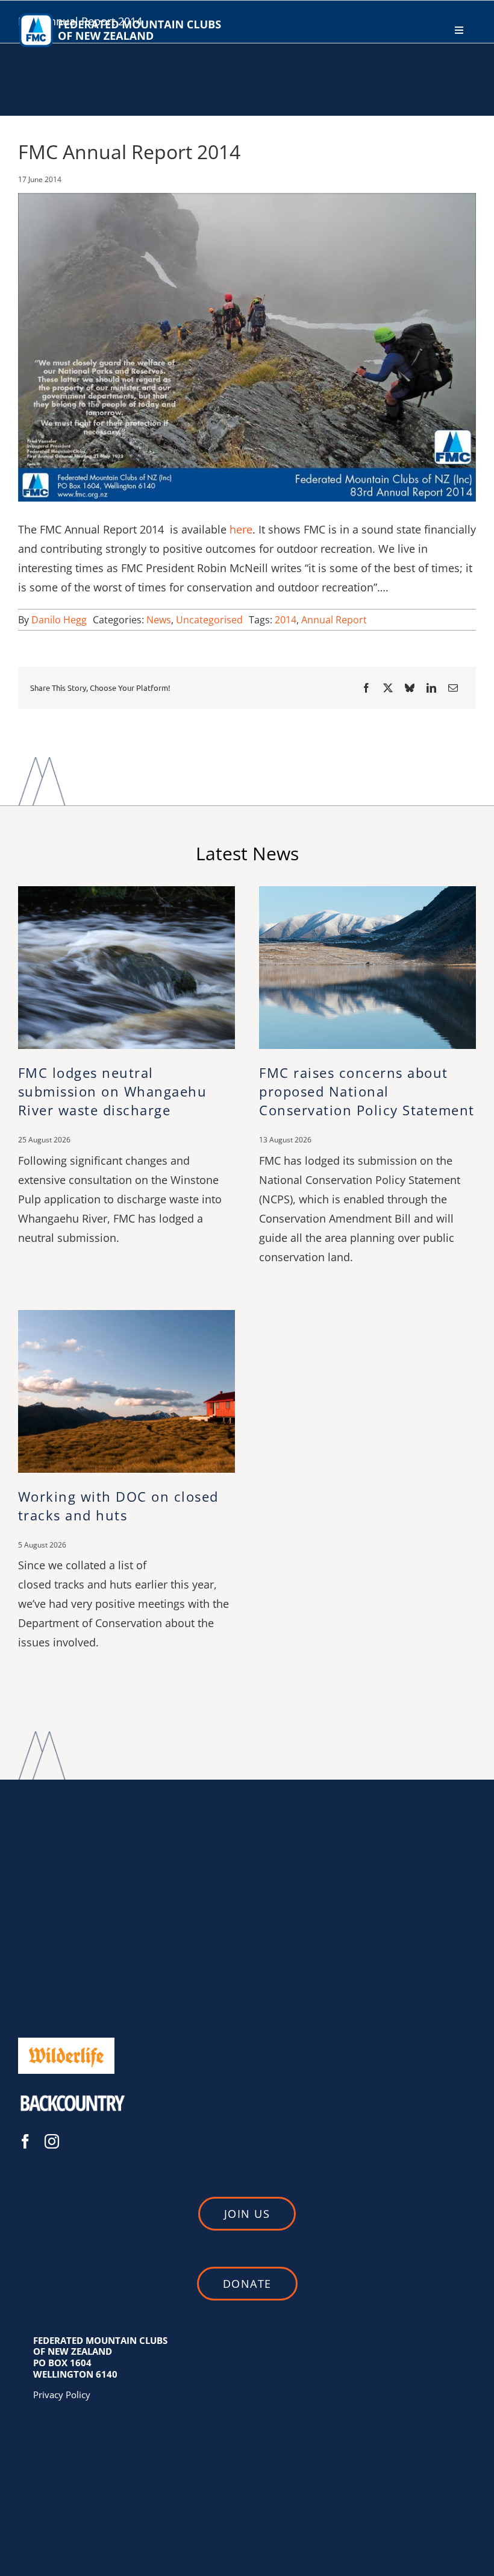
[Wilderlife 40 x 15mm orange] (66, 2042)
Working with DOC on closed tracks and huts (118, 1506)
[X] (388, 688)
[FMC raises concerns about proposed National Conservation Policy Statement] (367, 893)
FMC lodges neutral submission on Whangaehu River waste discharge (113, 1091)
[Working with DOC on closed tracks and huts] (127, 1316)
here (241, 529)
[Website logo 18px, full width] (123, 16)
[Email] (453, 688)
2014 (286, 620)
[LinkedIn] (431, 688)
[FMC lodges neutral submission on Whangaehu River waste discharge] (127, 893)
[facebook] (25, 2141)
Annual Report (334, 620)
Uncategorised (209, 620)
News (159, 620)
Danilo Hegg (59, 620)
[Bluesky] (410, 688)
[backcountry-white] (72, 2090)
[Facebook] (366, 688)
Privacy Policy (62, 2395)
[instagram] (52, 2141)
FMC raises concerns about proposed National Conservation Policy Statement (367, 1091)
